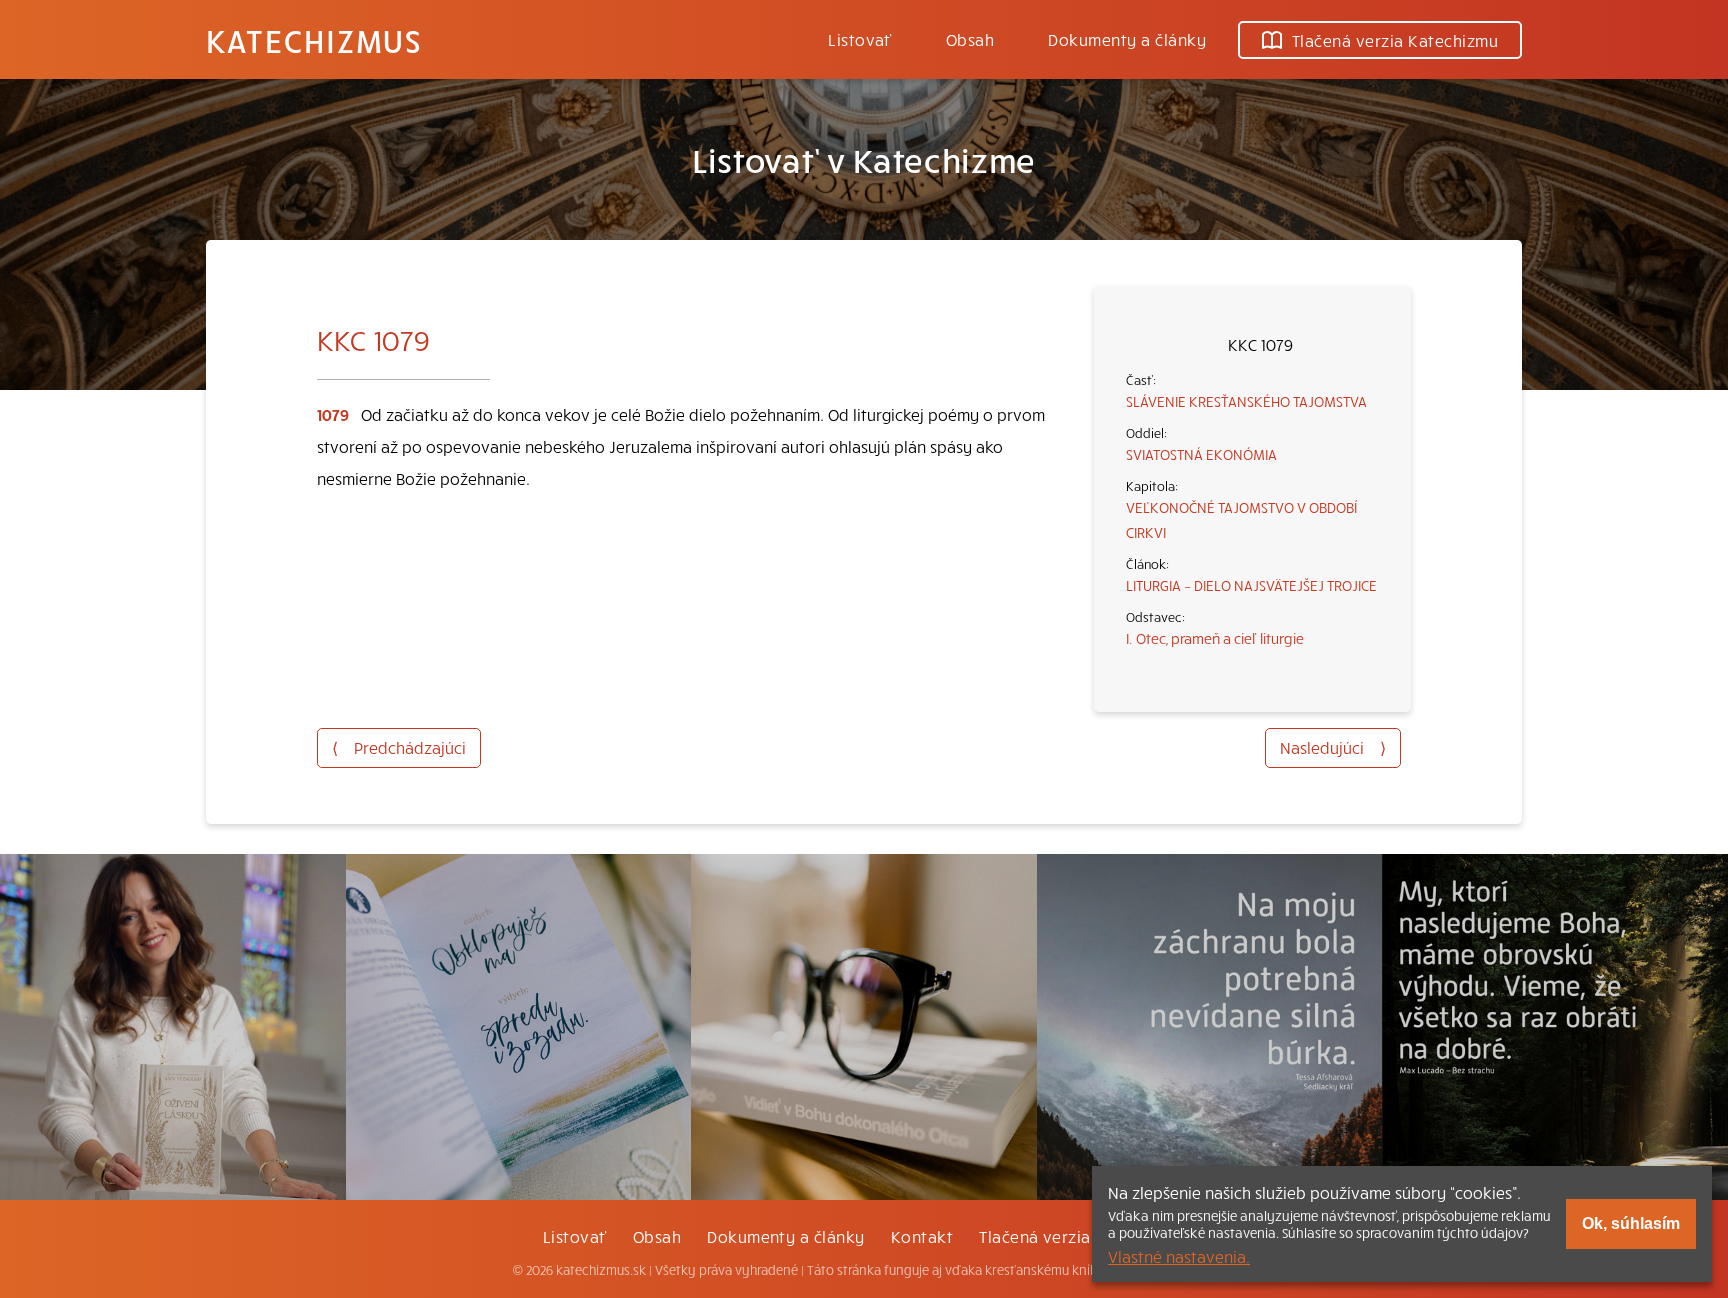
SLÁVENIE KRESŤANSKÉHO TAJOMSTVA (1246, 401)
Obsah (970, 39)
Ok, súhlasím (1631, 1223)
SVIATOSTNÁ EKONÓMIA (1201, 454)
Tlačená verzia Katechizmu (1395, 40)
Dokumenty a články (1127, 39)
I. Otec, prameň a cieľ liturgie (1215, 638)
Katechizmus (314, 40)
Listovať (860, 39)
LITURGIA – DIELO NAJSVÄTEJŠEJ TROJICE (1251, 585)
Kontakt (922, 1236)
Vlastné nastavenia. (1179, 1256)
